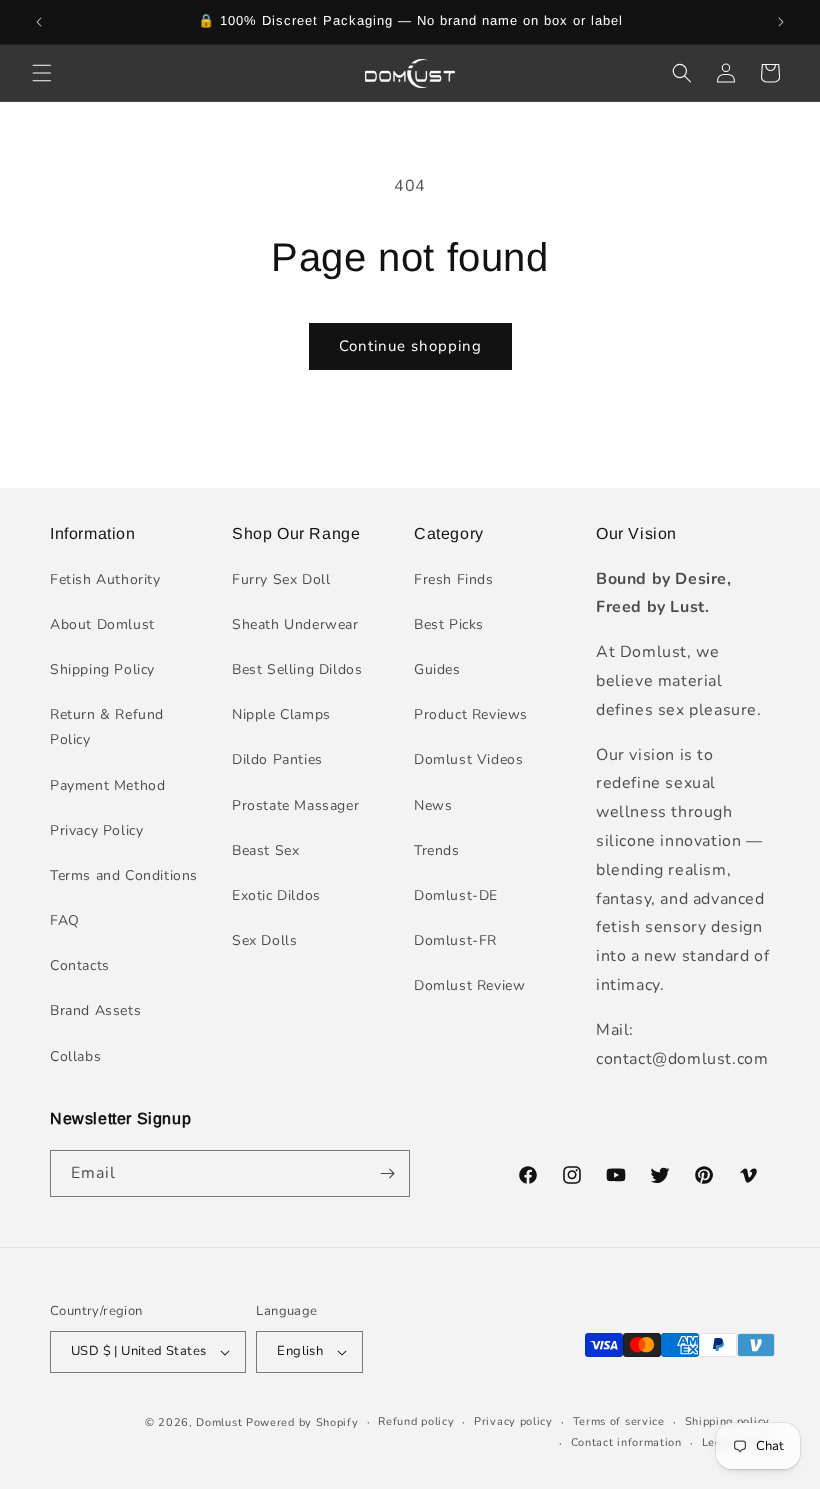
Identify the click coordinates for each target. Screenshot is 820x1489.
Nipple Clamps (281, 714)
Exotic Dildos (276, 895)
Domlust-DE (456, 895)
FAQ (65, 920)
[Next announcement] (781, 22)
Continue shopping (410, 346)
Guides (437, 669)
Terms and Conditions (124, 875)
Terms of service (619, 1421)
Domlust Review (469, 985)
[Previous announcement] (39, 22)
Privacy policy (513, 1421)
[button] (42, 73)
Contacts (80, 965)
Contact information (626, 1442)
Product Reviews (471, 714)
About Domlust (102, 624)
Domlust (219, 1422)
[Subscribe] (387, 1173)
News (433, 805)
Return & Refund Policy (107, 727)
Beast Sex (265, 850)
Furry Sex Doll (281, 579)
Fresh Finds (454, 579)
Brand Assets (95, 1010)
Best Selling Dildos (297, 669)
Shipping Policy (102, 669)
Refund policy (416, 1421)
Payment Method (107, 785)
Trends (437, 850)
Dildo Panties (277, 759)
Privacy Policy (96, 830)
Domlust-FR (455, 940)
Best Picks (449, 624)
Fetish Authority (105, 579)
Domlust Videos (468, 759)
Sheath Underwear (295, 624)
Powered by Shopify (302, 1422)
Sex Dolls (264, 940)
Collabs (75, 1056)
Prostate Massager (295, 805)
